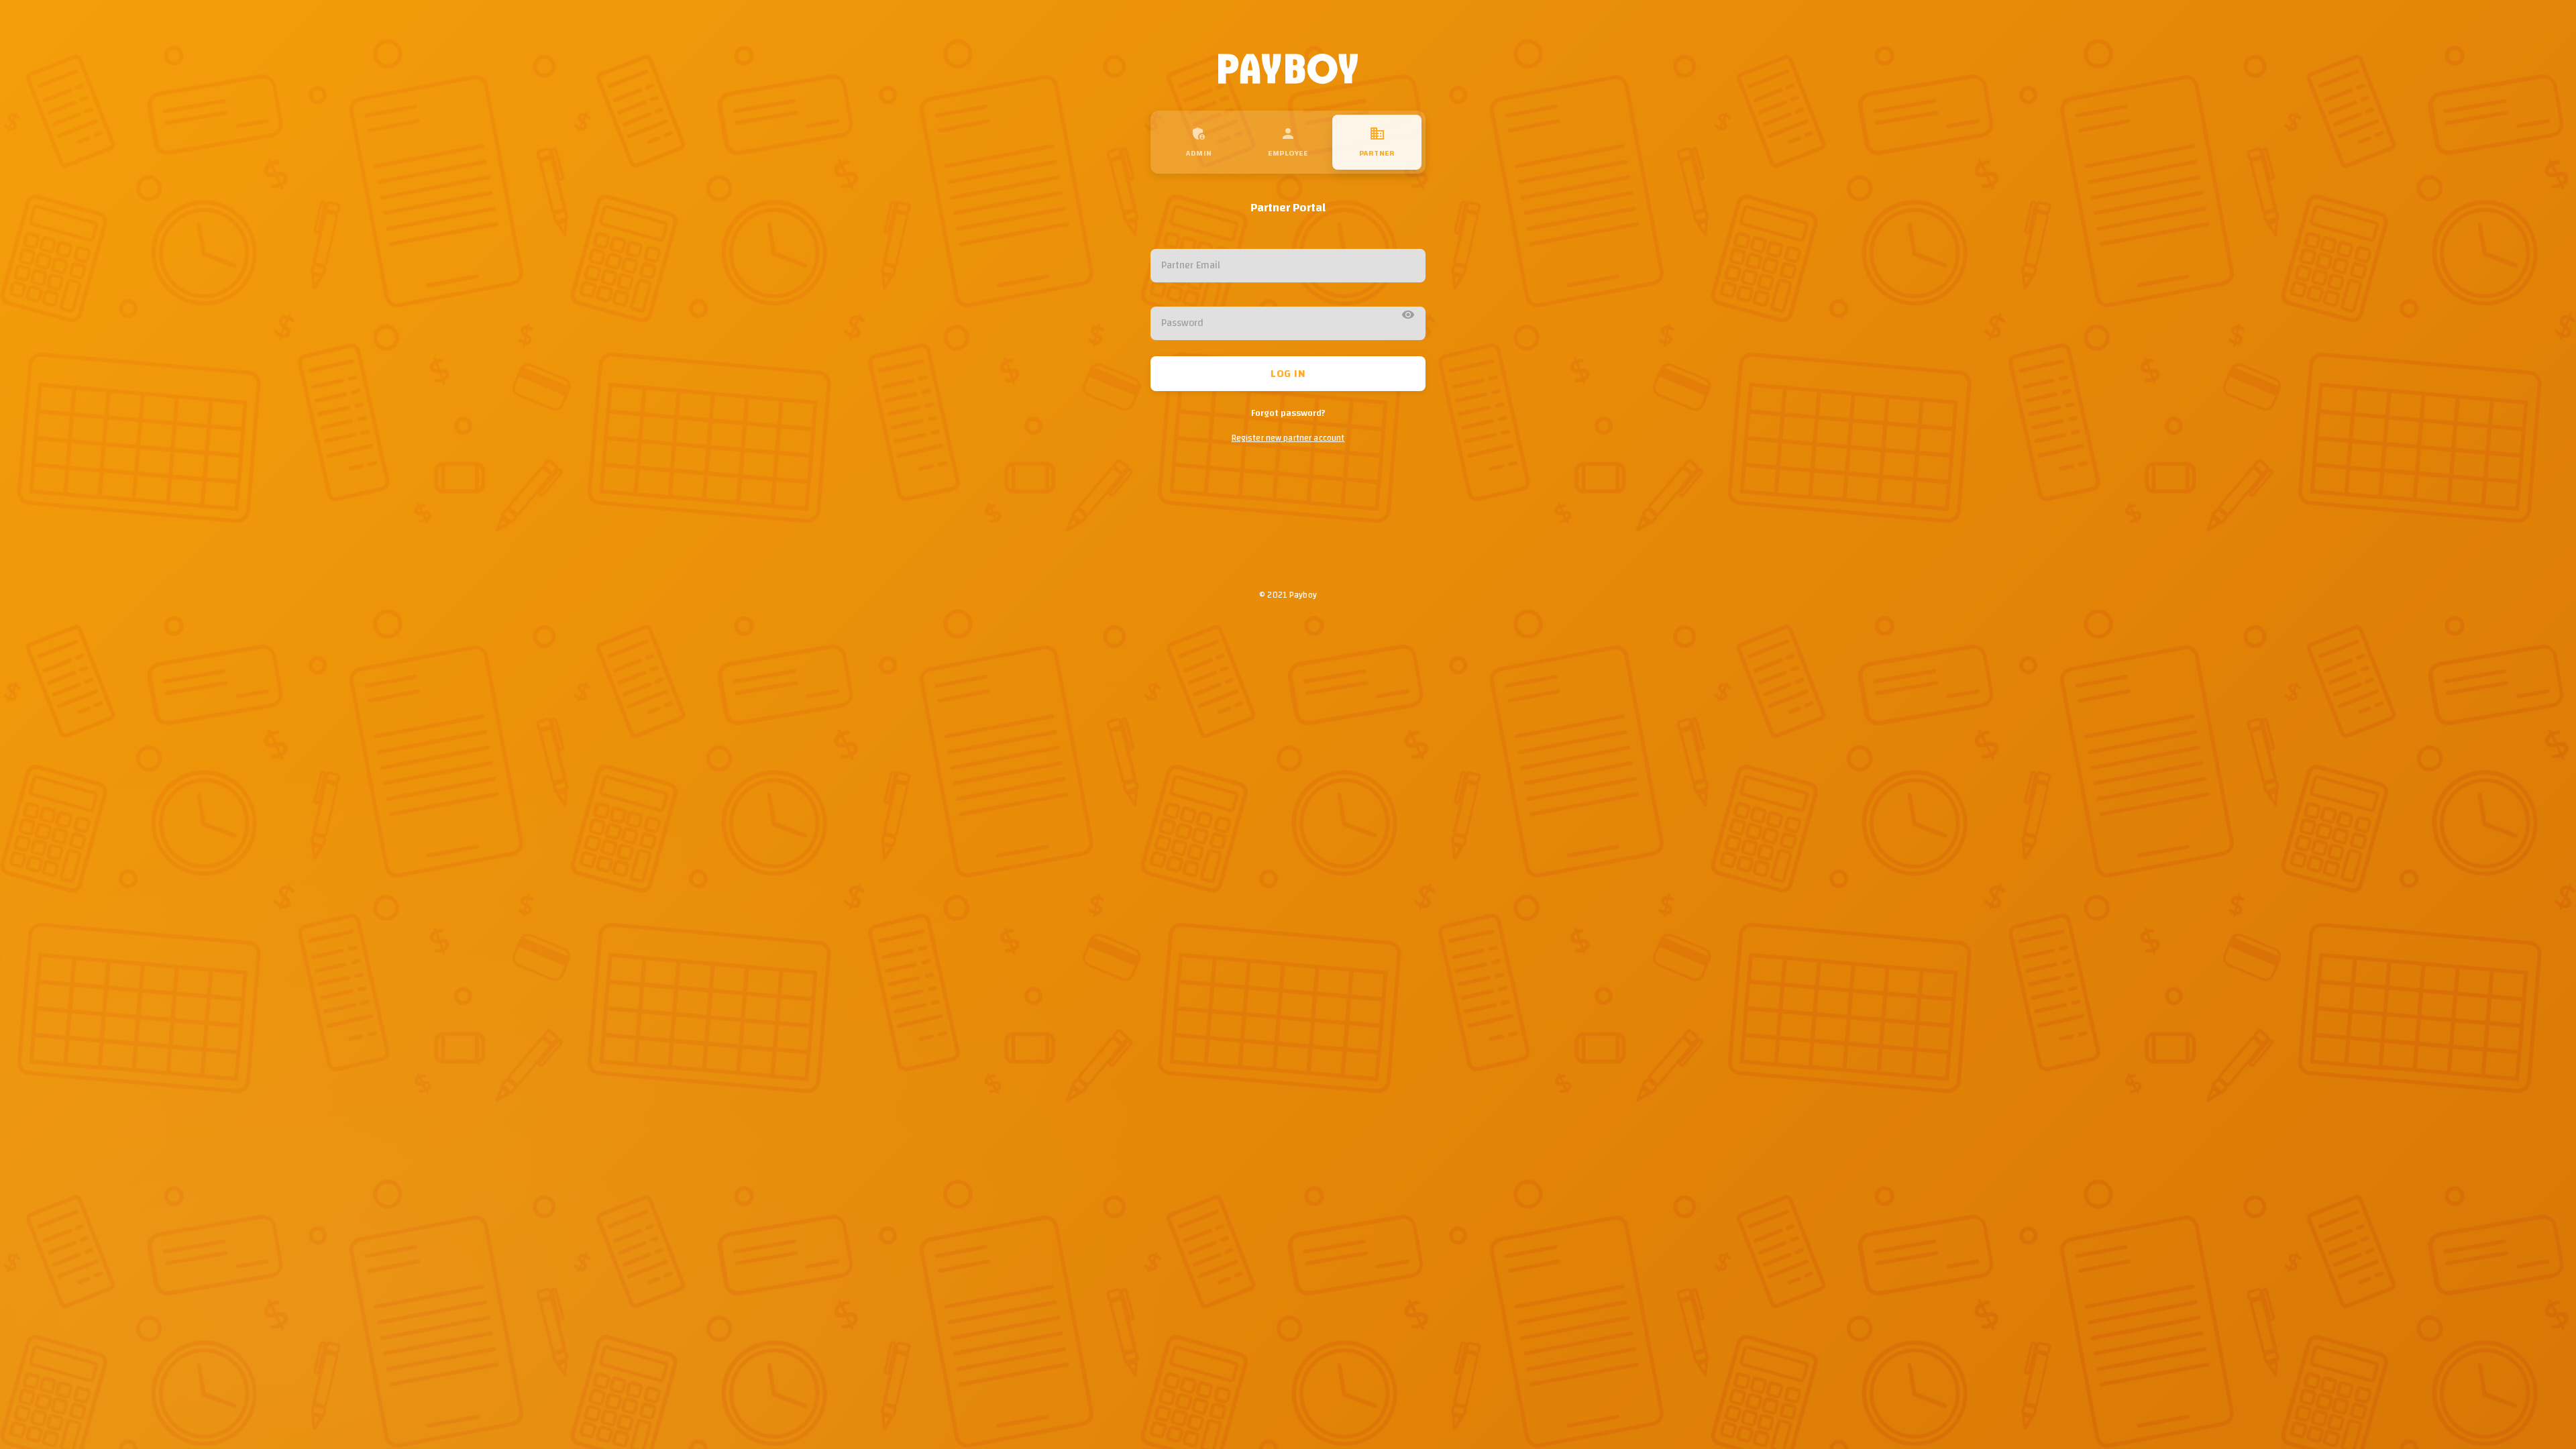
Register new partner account (1288, 438)
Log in (1288, 374)
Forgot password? (1288, 413)
